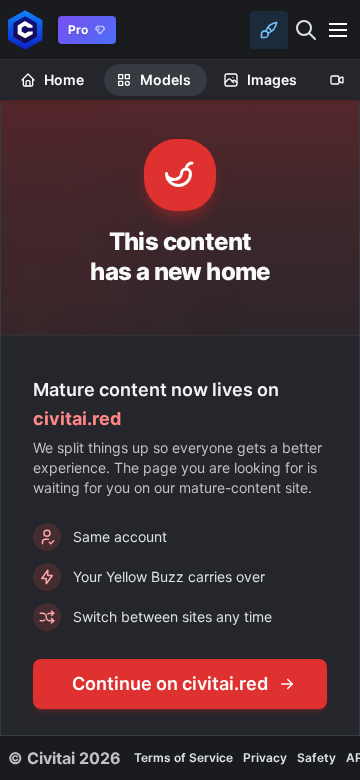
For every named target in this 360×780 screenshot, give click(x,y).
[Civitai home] (25, 29)
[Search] (306, 30)
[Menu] (338, 30)
